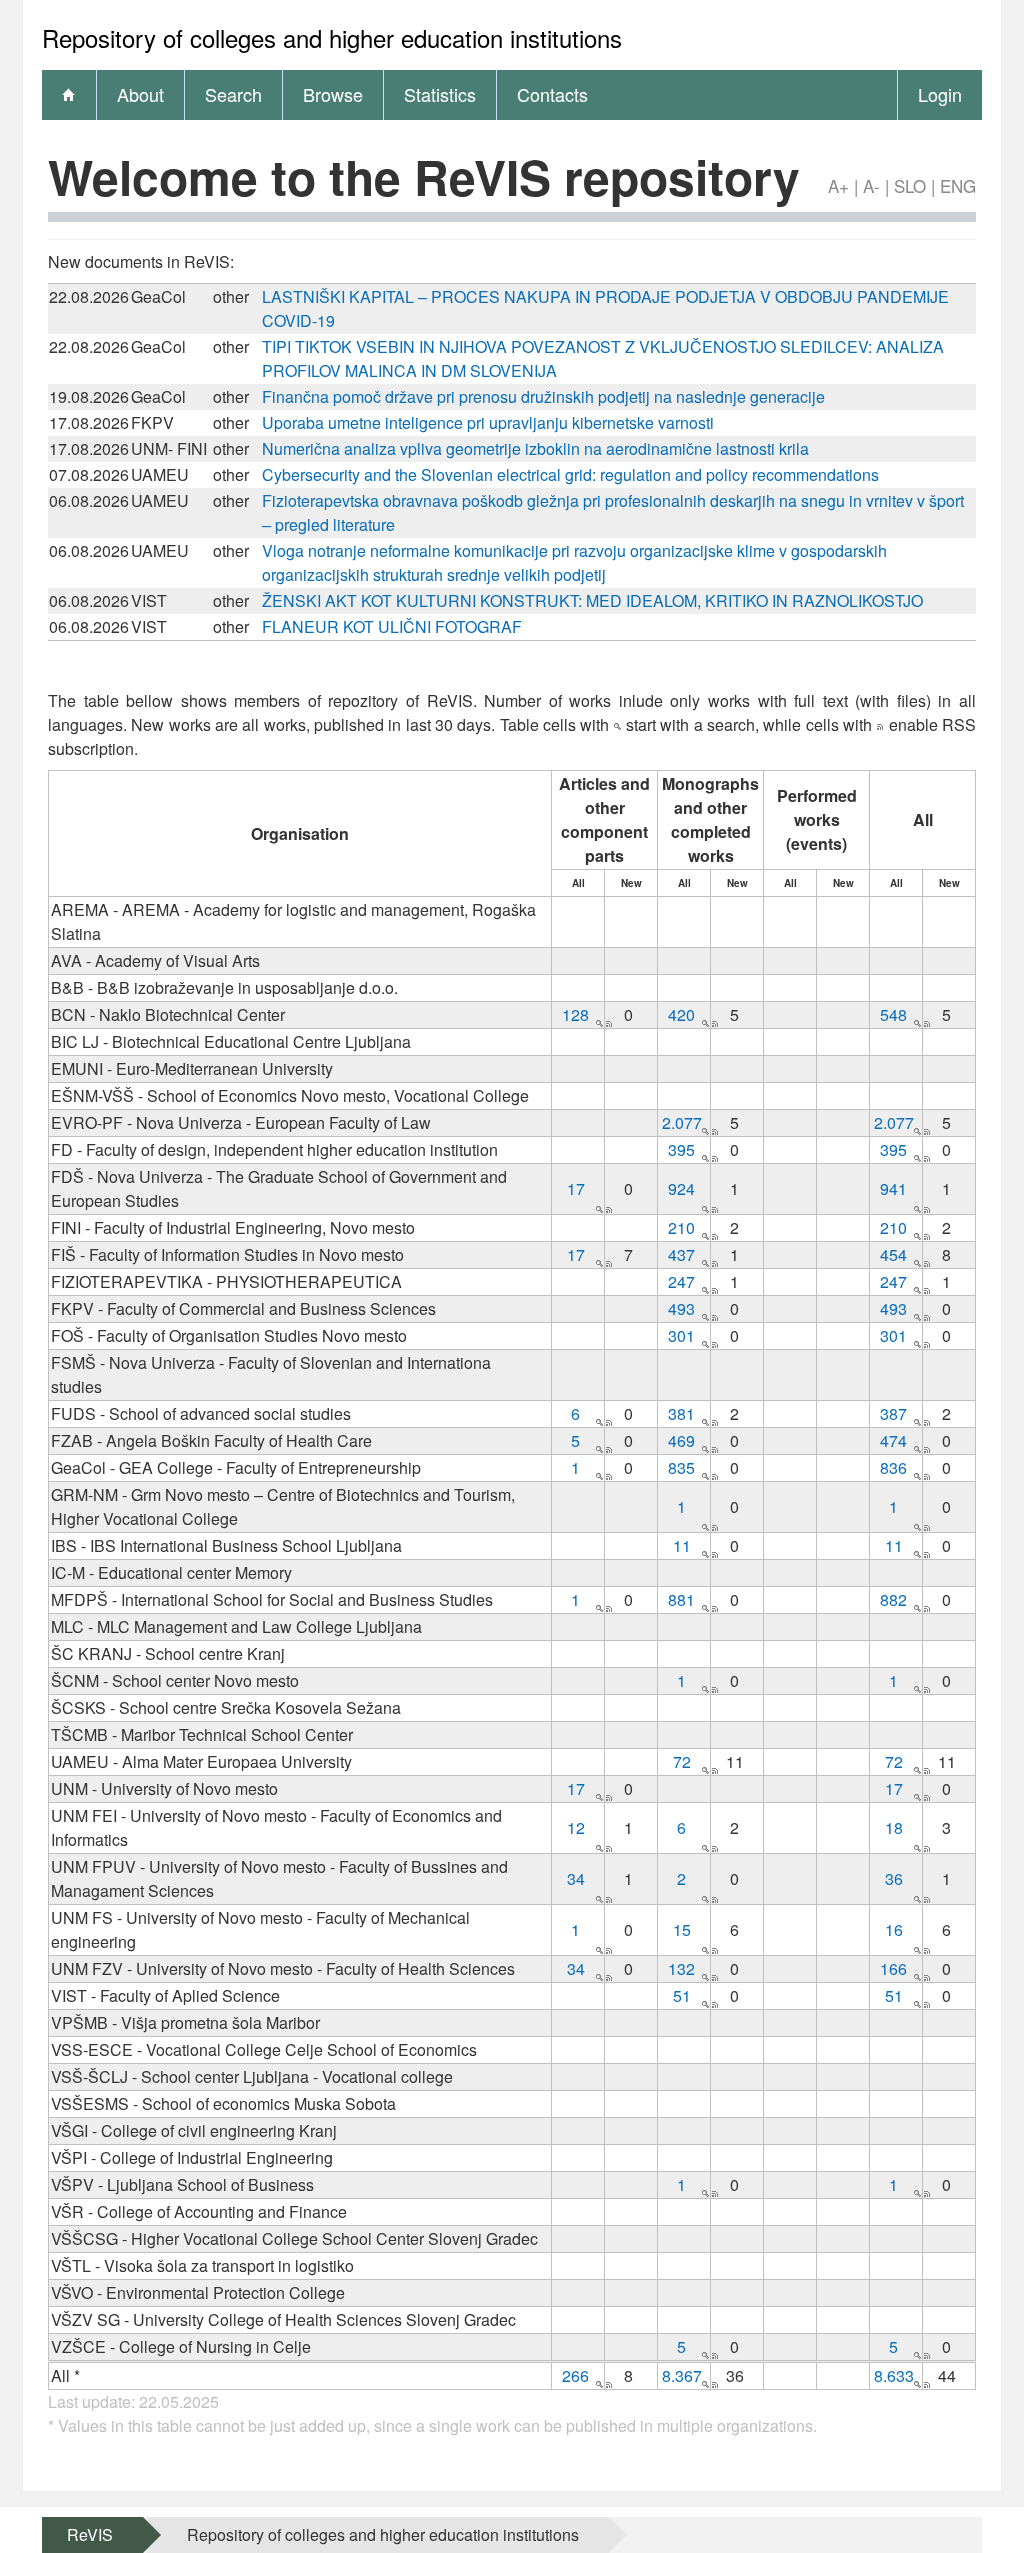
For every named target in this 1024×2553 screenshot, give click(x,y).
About (140, 94)
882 (893, 1599)
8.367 (682, 2375)
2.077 (682, 1122)
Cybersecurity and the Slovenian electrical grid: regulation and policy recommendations (570, 474)
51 (682, 1995)
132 (681, 1968)
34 (576, 1878)
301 (681, 1335)
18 (894, 1827)
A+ (838, 185)
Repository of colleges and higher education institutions (383, 2534)
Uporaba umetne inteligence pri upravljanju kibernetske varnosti (488, 422)
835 (681, 1467)
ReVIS (90, 2534)
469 (681, 1440)
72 (682, 1761)
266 (575, 2375)
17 (576, 1188)
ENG (958, 185)
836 (893, 1467)
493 (681, 1308)
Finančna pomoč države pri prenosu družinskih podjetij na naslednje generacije (543, 396)
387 (893, 1413)
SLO (910, 185)
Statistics (440, 94)
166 (893, 1968)
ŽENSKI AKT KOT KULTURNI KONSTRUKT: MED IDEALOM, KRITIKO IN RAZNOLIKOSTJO (592, 600)
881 (681, 1599)
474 (893, 1440)
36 (894, 1878)
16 (894, 1929)
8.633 (894, 2375)
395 (681, 1149)
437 (681, 1254)
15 (682, 1929)
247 (681, 1281)
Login (940, 94)
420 (681, 1014)
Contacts (552, 94)
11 (682, 1545)
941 (893, 1188)
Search (233, 94)
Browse (333, 94)
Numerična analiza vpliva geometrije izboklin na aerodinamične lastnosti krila (535, 448)
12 (576, 1827)
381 (681, 1413)
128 (575, 1014)
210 (681, 1227)
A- (871, 185)
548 (893, 1014)
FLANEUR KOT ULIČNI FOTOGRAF (392, 626)
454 (893, 1254)
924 (681, 1188)
